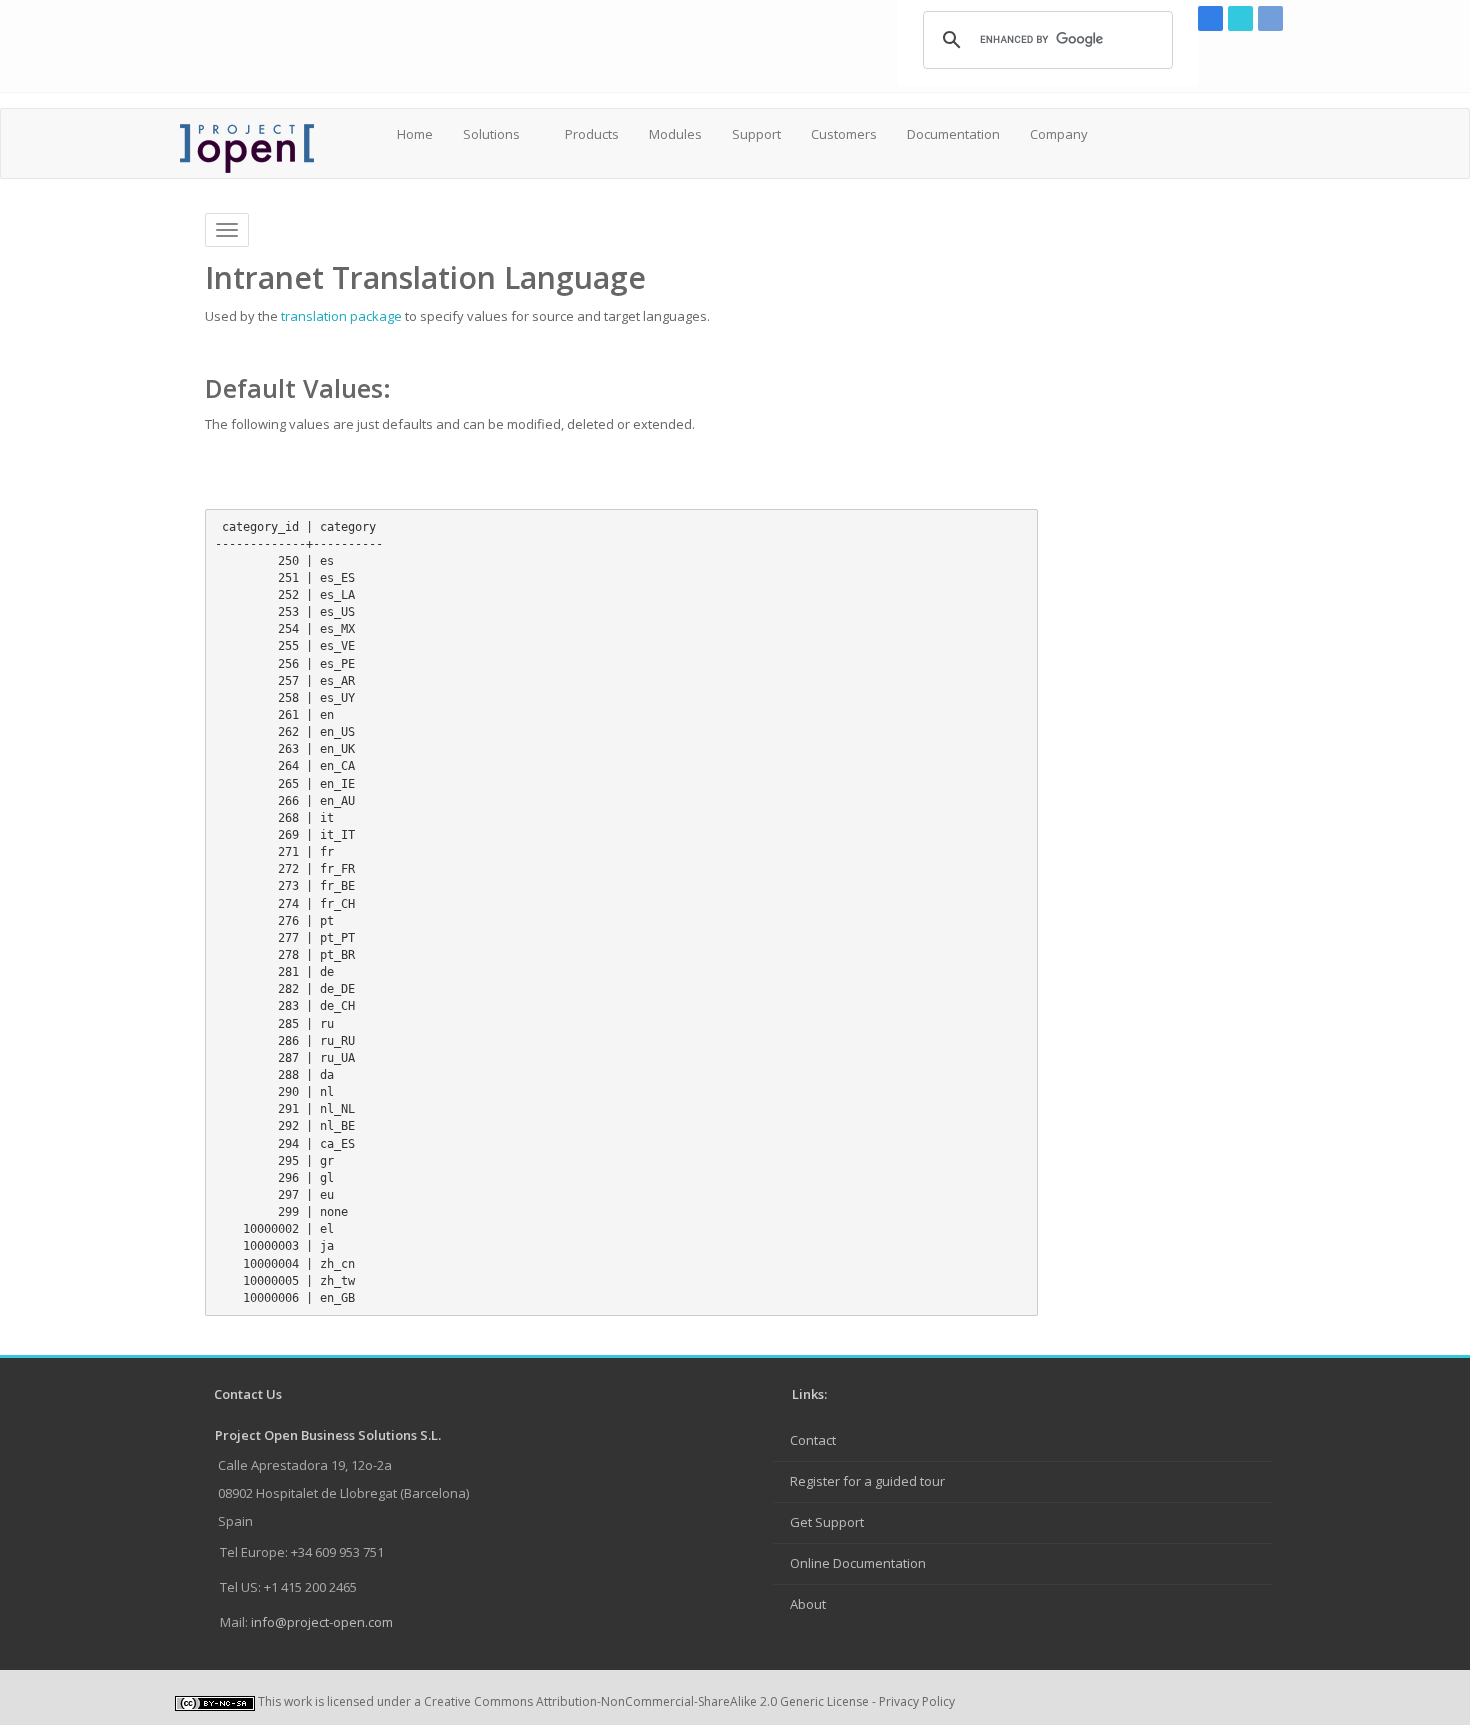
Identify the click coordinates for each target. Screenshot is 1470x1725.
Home (415, 134)
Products (592, 134)
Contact (813, 1440)
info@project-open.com (320, 1622)
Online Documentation (858, 1563)
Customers (844, 134)
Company (1059, 134)
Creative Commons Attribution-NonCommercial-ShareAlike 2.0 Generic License (646, 1701)
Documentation (953, 134)
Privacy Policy (917, 1701)
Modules (675, 134)
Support (756, 134)
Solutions (491, 134)
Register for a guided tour (867, 1481)
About (808, 1604)
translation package (341, 316)
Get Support (827, 1522)
